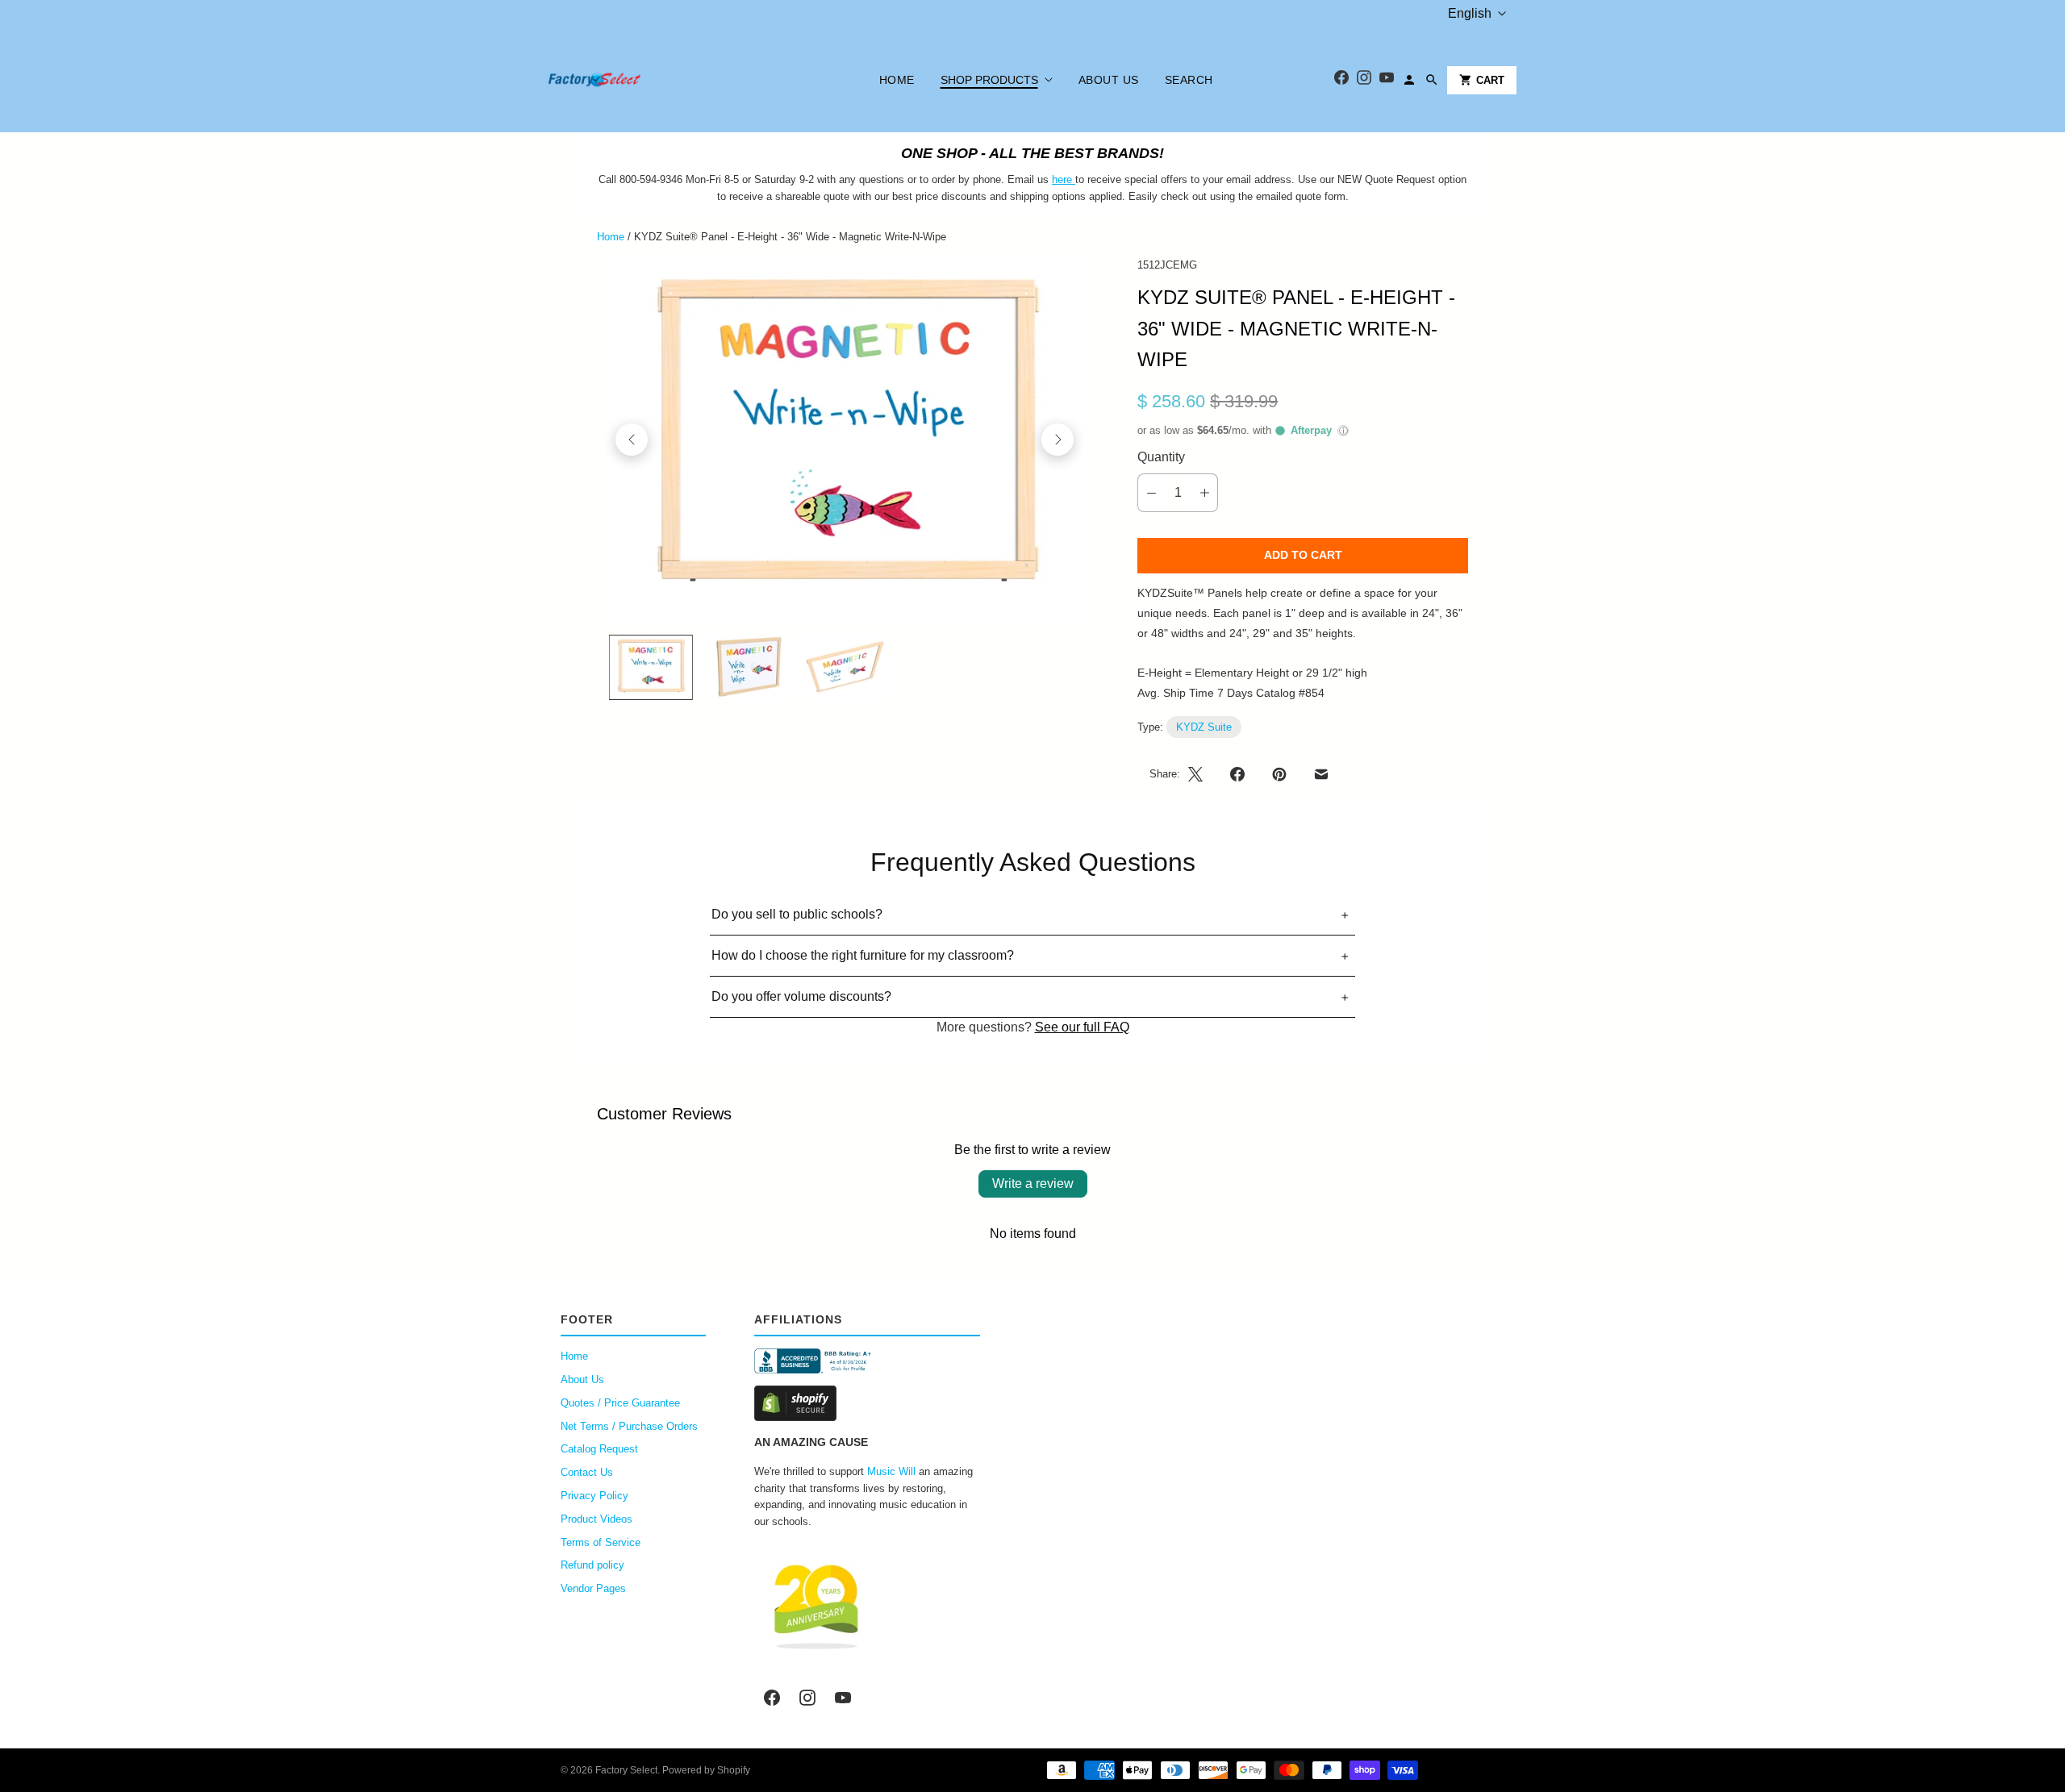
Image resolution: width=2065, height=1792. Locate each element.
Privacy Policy (594, 1496)
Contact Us (587, 1472)
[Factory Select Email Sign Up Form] (1074, 179)
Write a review (1033, 1184)
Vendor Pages (593, 1588)
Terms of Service (601, 1542)
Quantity (1161, 457)
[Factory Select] (643, 80)
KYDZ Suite (1204, 727)
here (1062, 179)
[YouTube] (1387, 80)
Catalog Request (599, 1449)
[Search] (1432, 80)
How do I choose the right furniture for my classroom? (863, 955)
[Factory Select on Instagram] (807, 1698)
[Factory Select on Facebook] (772, 1698)
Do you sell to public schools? (797, 914)
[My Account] (1409, 80)
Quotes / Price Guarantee (620, 1403)
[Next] (1058, 440)
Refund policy (592, 1565)
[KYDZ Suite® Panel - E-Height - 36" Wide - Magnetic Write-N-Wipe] (845, 440)
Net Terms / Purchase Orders (629, 1426)
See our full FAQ (1082, 1027)
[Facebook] (1341, 80)
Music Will (891, 1471)
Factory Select (626, 1770)
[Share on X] (1200, 774)
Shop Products (989, 80)
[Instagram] (1364, 80)
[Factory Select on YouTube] (843, 1698)
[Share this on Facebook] (1237, 774)
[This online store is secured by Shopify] (867, 1403)
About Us (1109, 80)
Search (1189, 80)
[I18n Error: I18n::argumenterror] (651, 667)
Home (897, 80)
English (1470, 13)
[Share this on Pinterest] (1279, 774)
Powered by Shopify (706, 1770)
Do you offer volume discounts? (801, 996)
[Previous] (632, 440)
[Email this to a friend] (1321, 774)
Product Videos (597, 1519)
